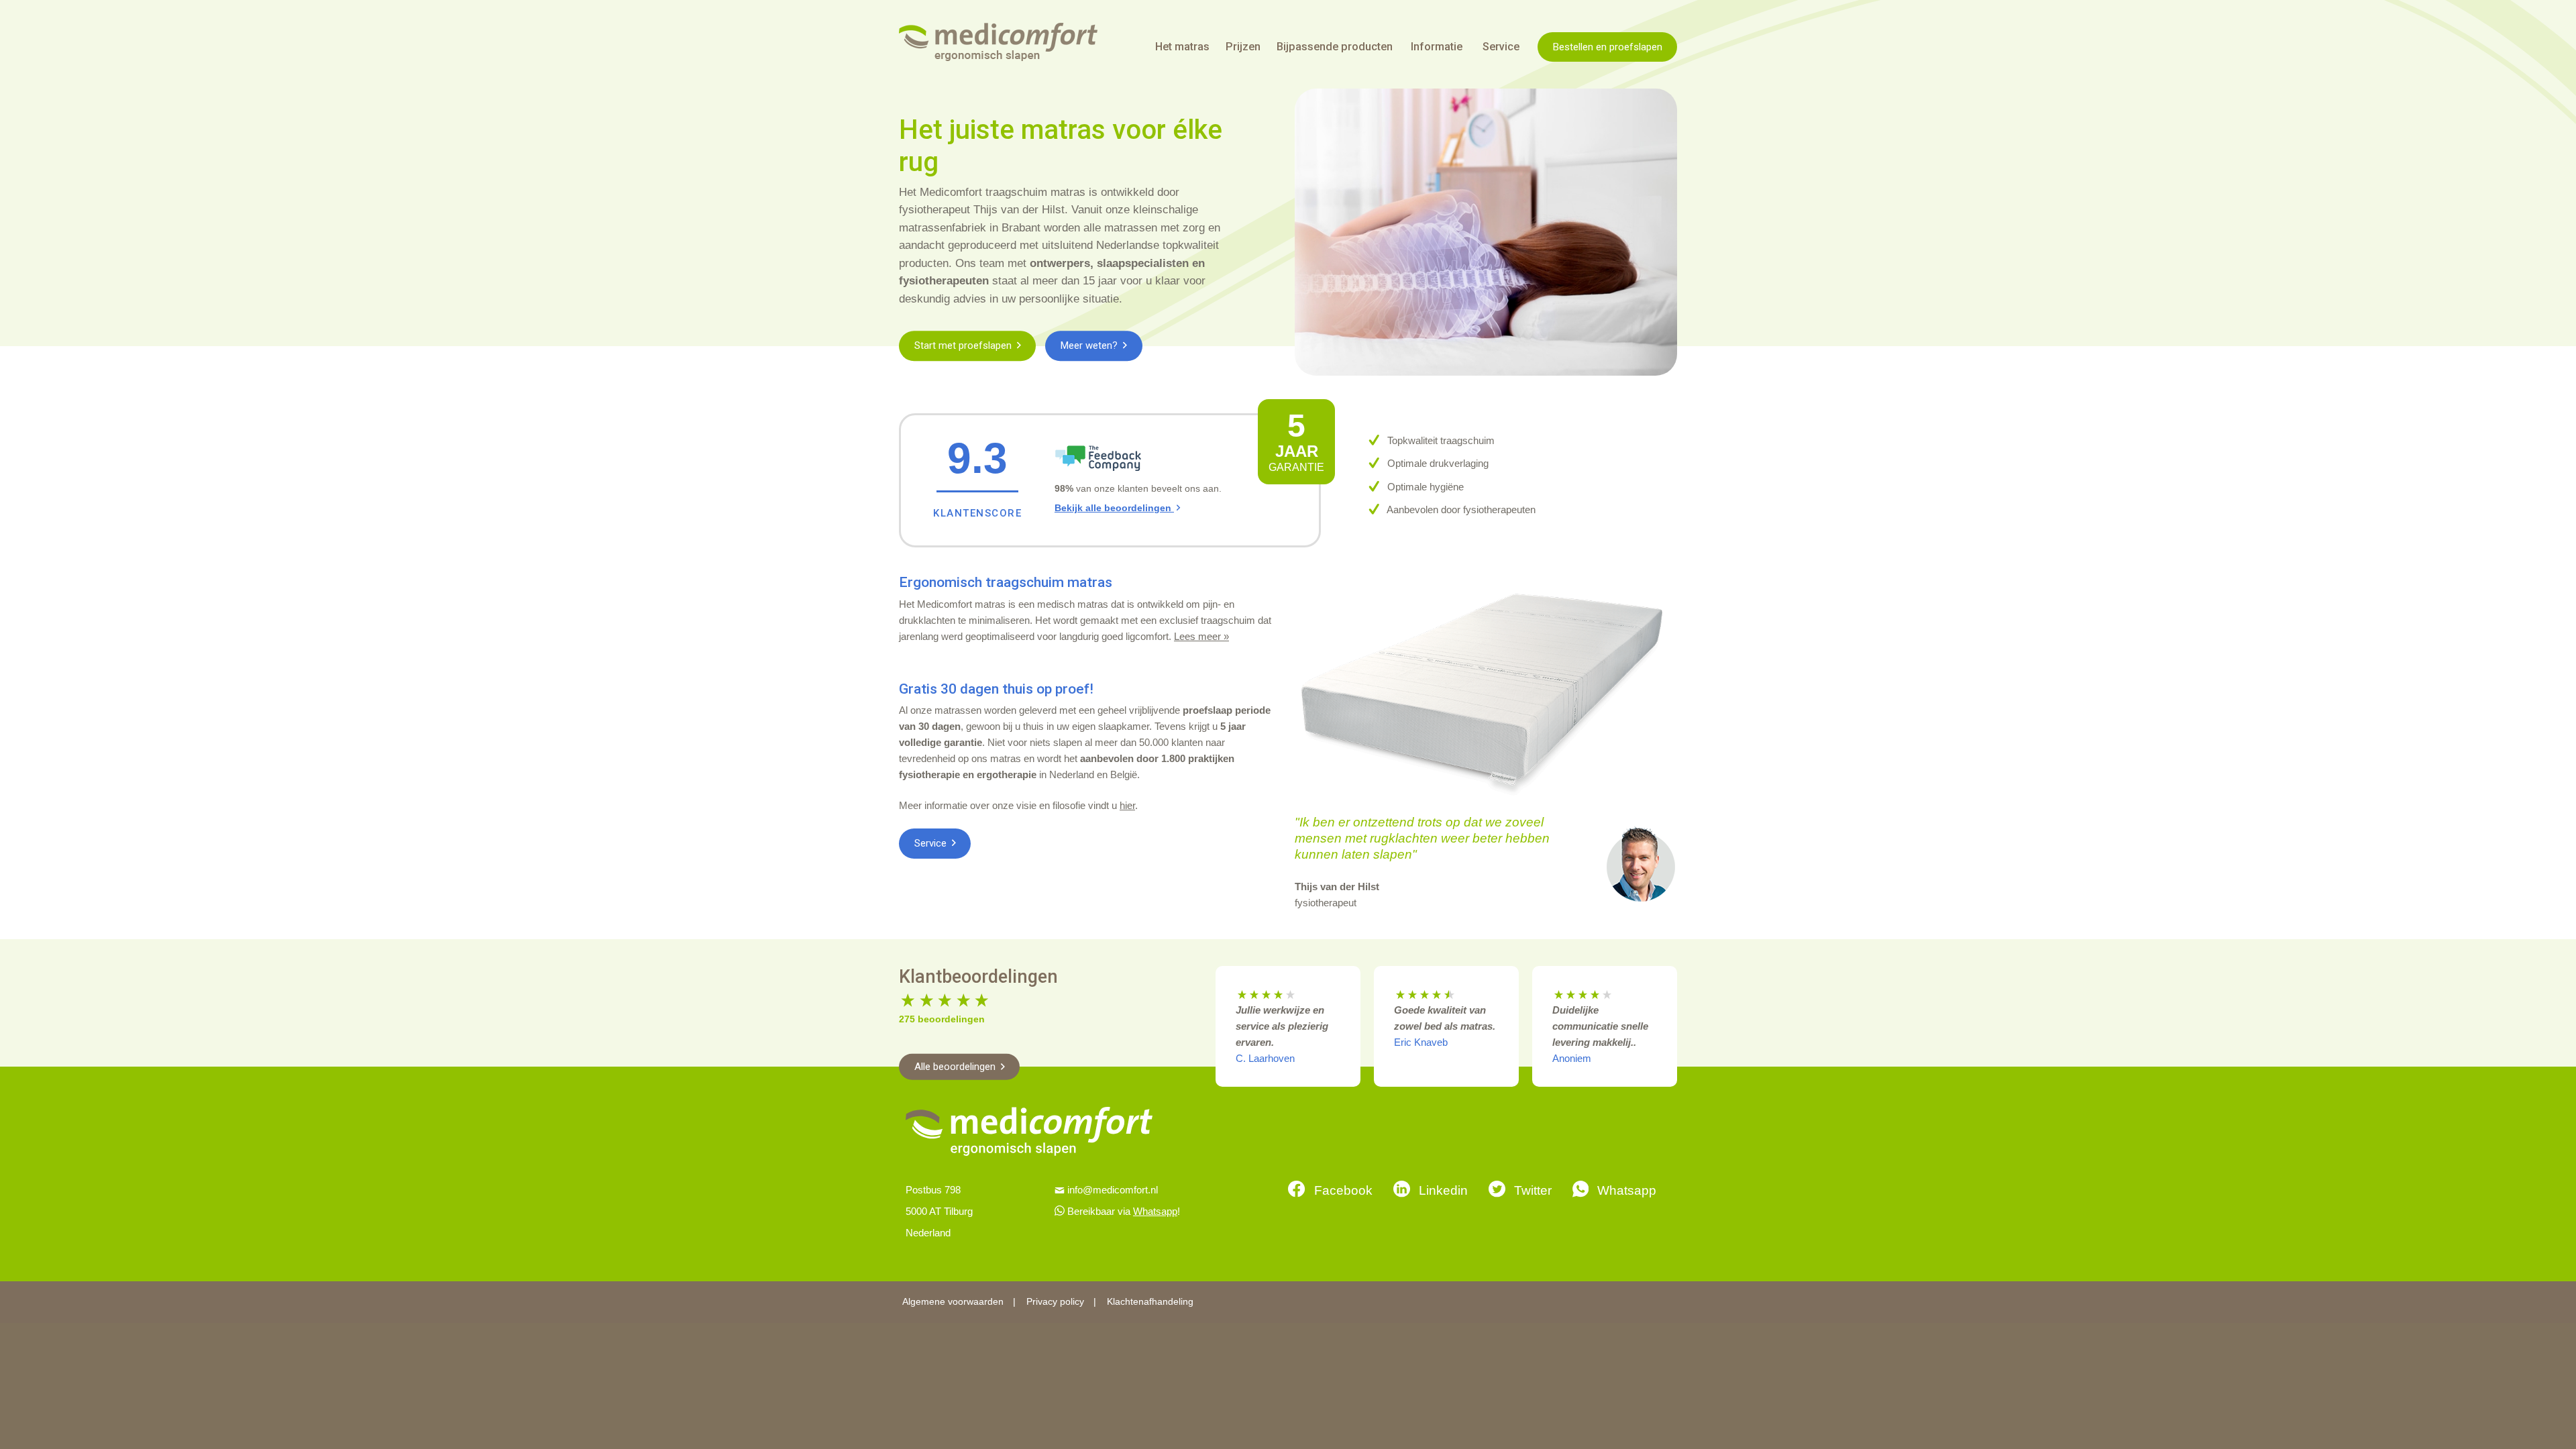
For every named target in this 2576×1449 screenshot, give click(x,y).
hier (1127, 805)
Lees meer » (1201, 636)
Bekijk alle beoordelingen (1114, 508)
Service (932, 843)
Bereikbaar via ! (1124, 1211)
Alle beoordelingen (956, 1067)
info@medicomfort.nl (1113, 1190)
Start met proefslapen (964, 345)
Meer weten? (1090, 345)
